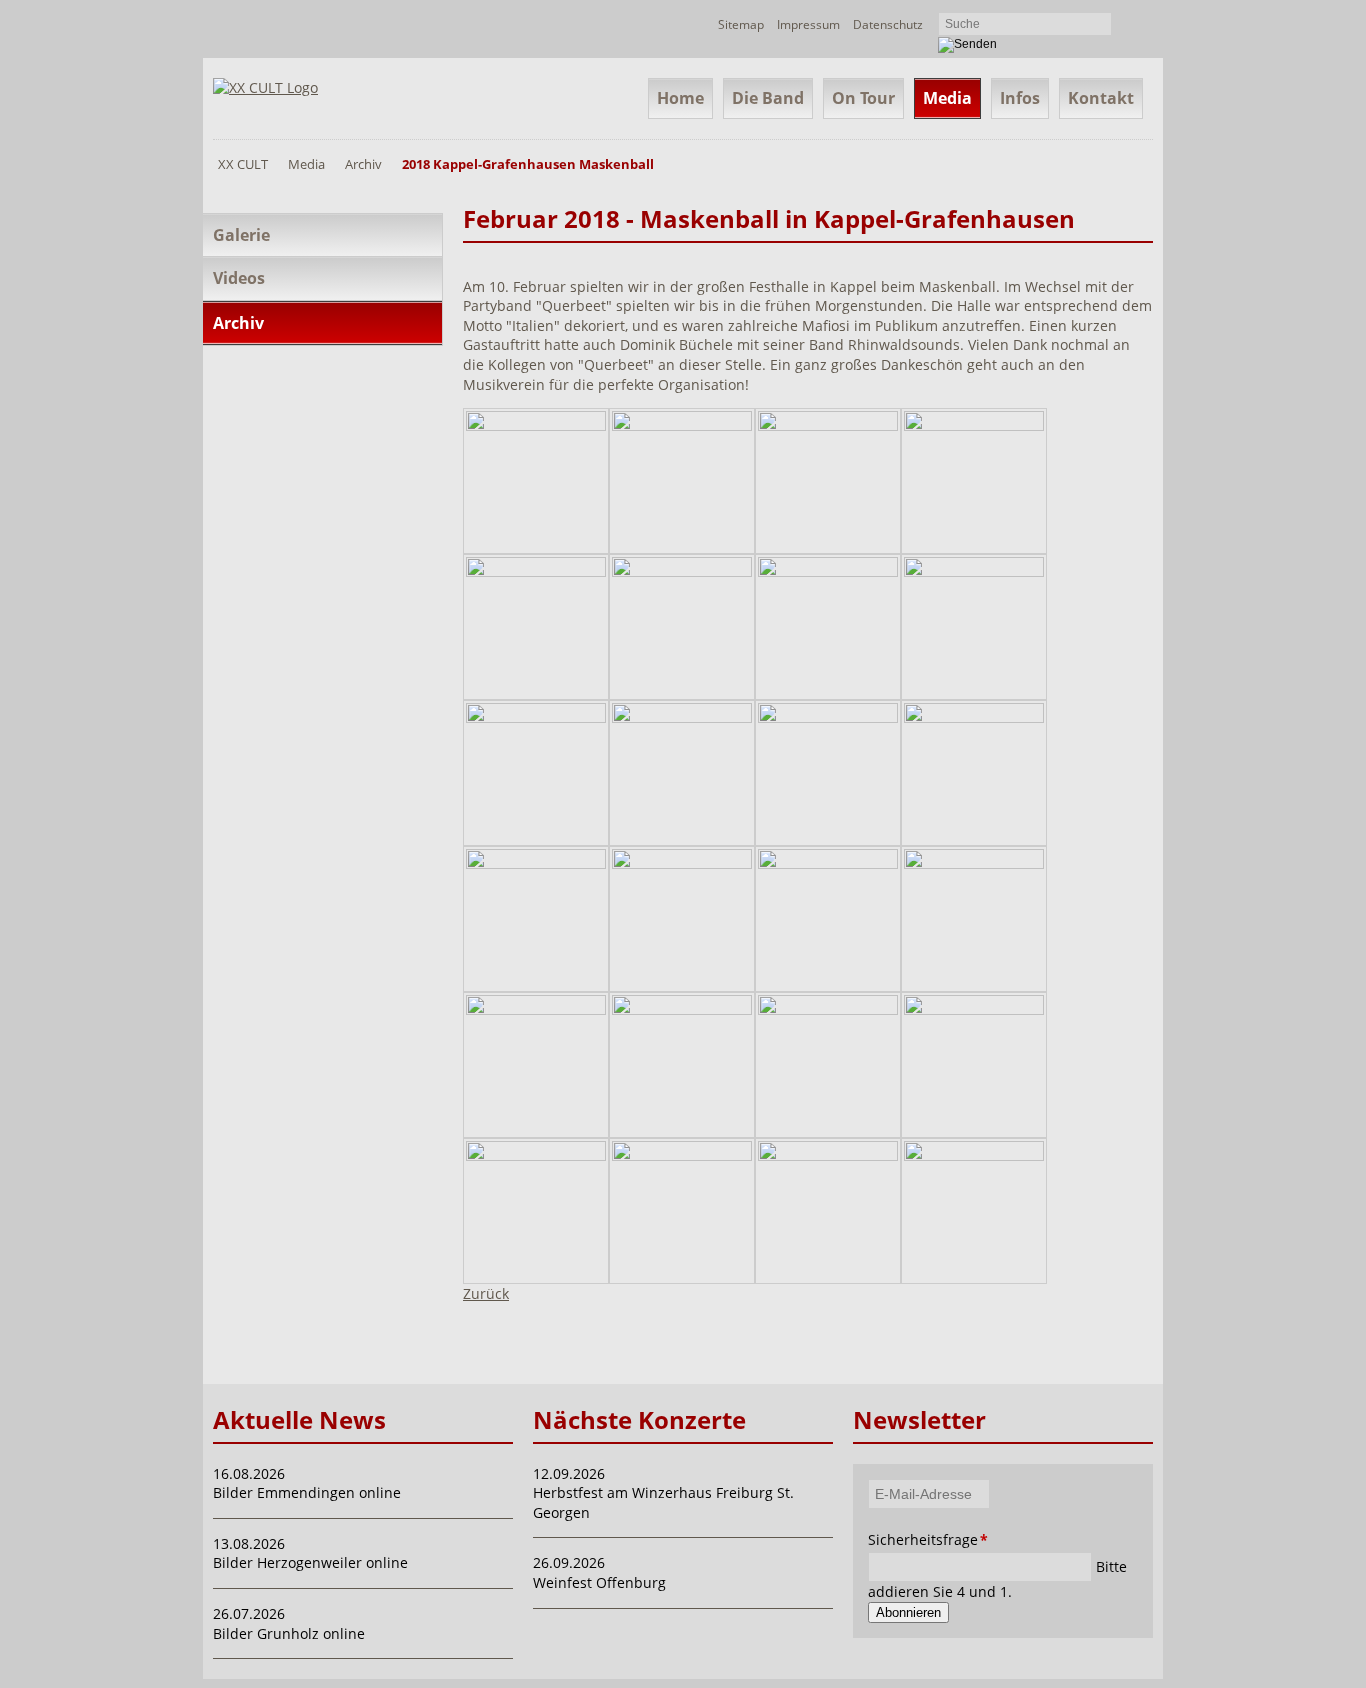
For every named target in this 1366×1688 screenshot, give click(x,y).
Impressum (808, 24)
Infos (1020, 98)
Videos (239, 278)
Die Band (768, 98)
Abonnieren (908, 1612)
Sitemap (741, 24)
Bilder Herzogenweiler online (310, 1562)
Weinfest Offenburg (599, 1582)
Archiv (363, 164)
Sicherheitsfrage (895, 1539)
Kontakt (1101, 98)
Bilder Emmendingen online (307, 1492)
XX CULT (243, 164)
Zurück (486, 1293)
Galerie (241, 235)
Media (947, 98)
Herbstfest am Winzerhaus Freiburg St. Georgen (663, 1502)
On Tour (863, 98)
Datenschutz (888, 24)
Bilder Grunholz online (289, 1633)
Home (680, 98)
